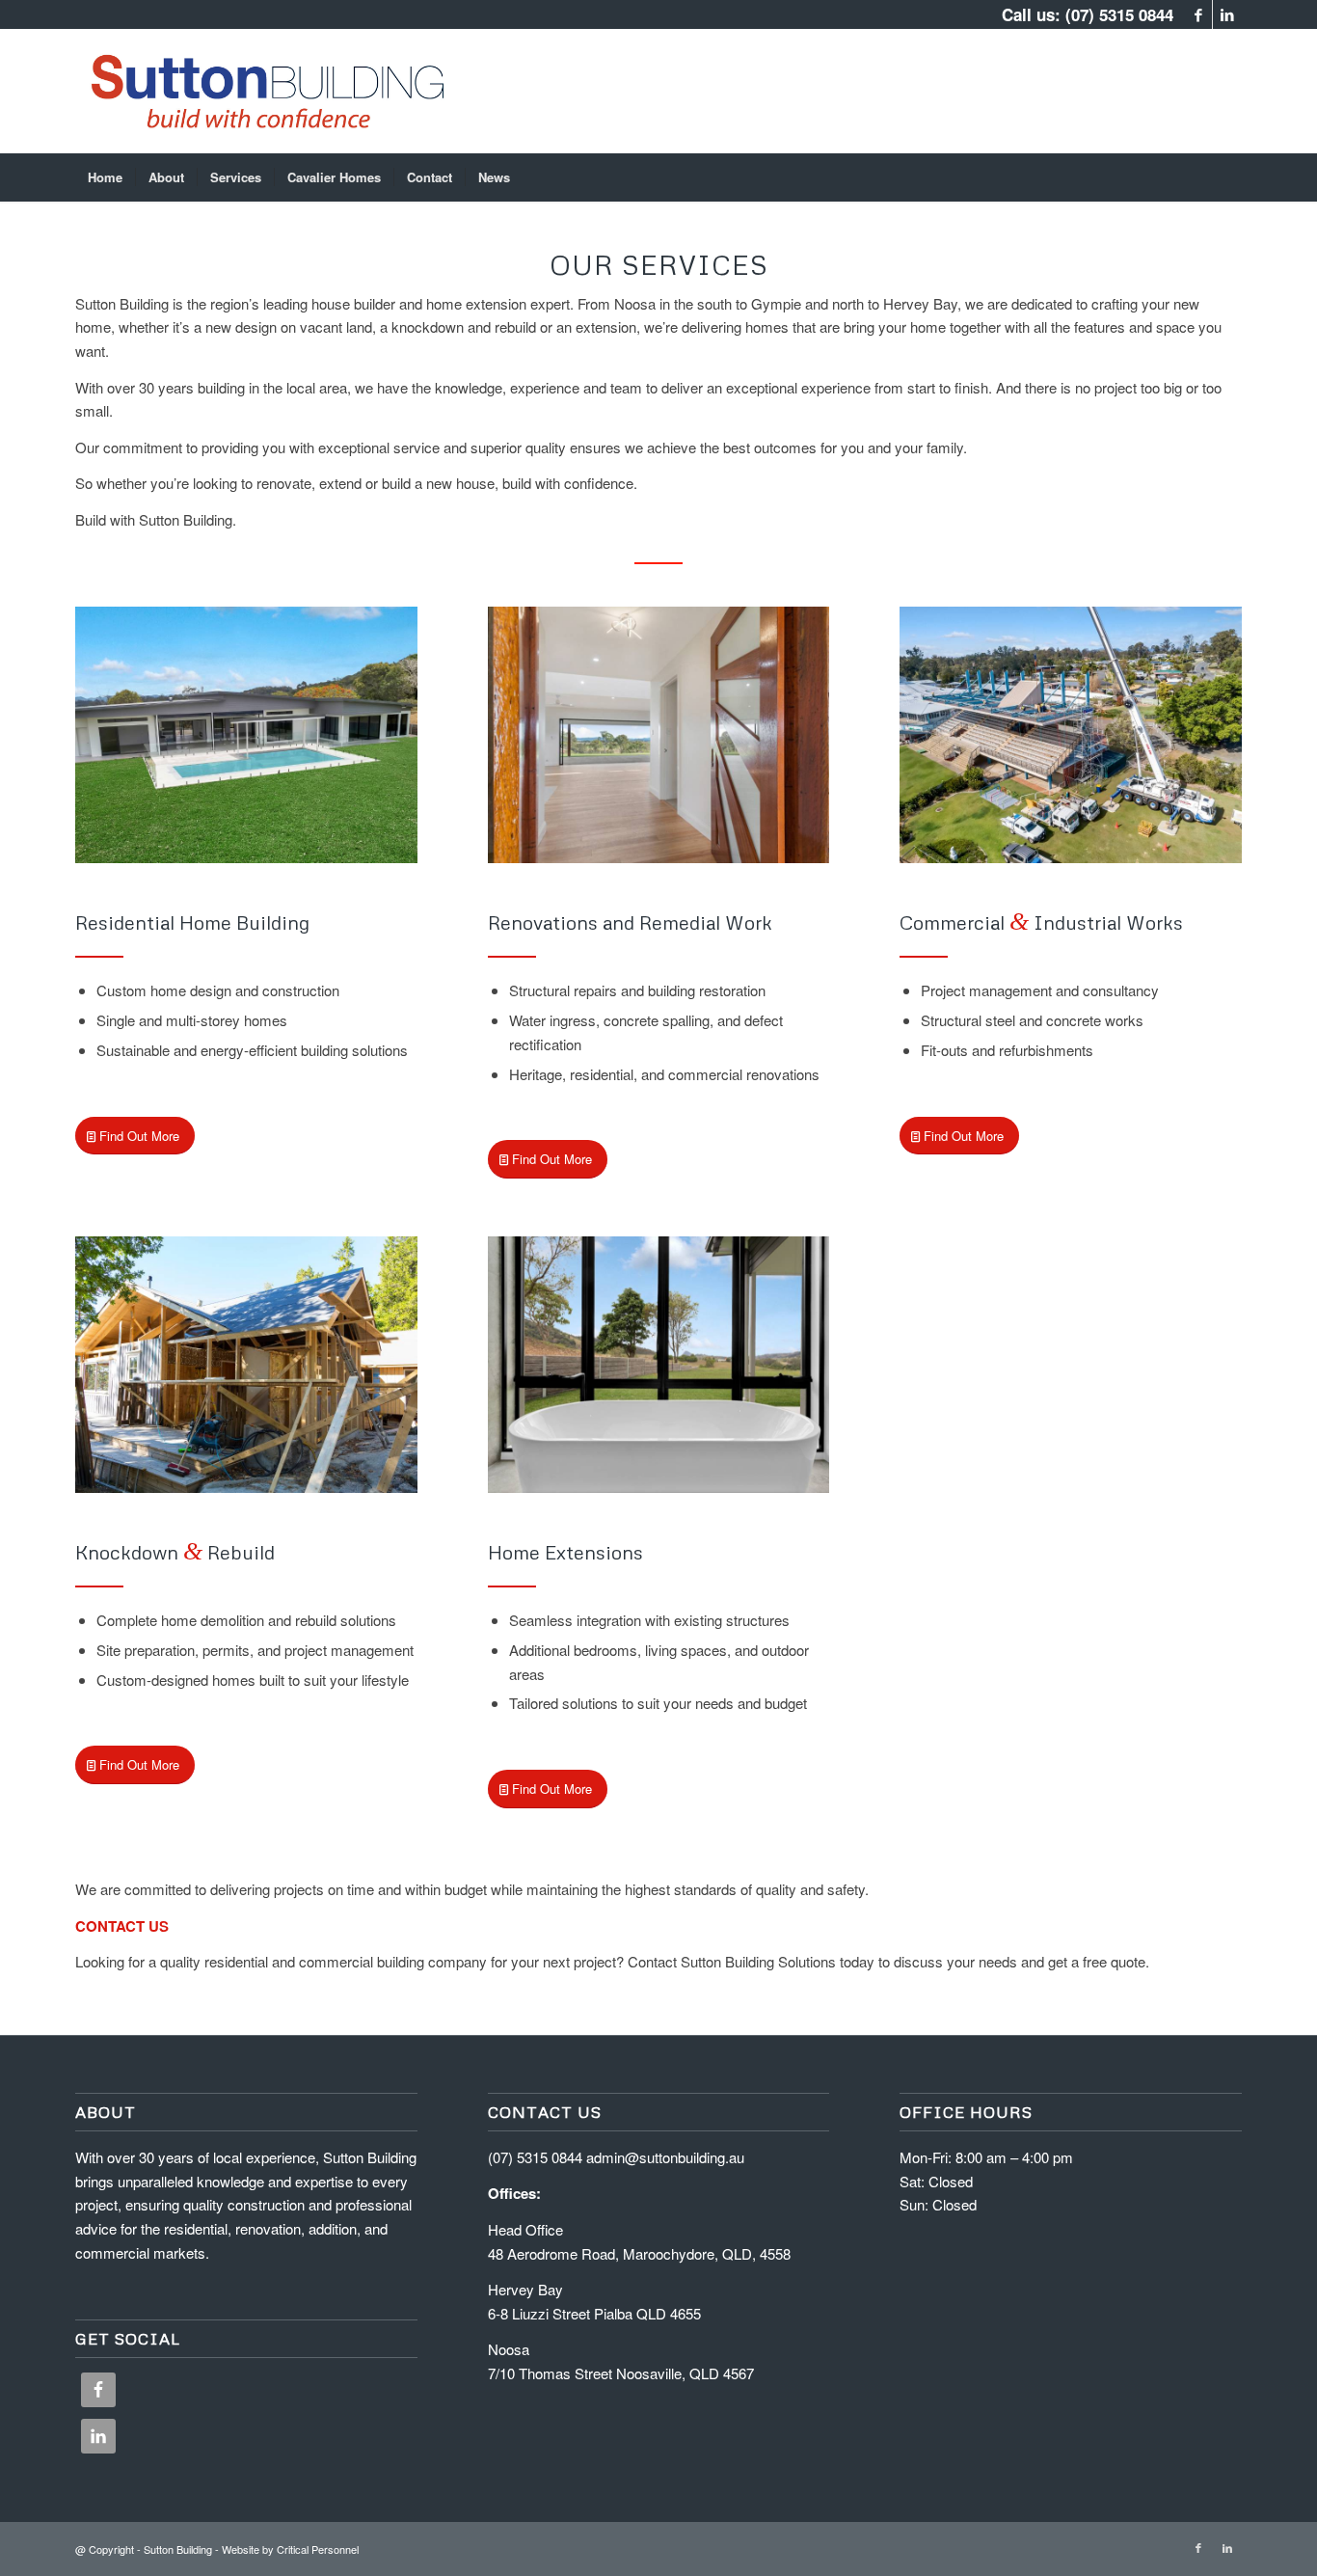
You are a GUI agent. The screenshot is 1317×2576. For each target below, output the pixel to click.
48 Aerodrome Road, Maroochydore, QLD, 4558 (639, 2253)
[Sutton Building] (261, 91)
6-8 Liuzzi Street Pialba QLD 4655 (594, 2313)
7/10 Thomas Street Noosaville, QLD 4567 (621, 2373)
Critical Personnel (318, 2549)
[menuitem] (105, 177)
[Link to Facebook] (1198, 14)
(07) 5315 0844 (1119, 14)
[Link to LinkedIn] (1227, 14)
